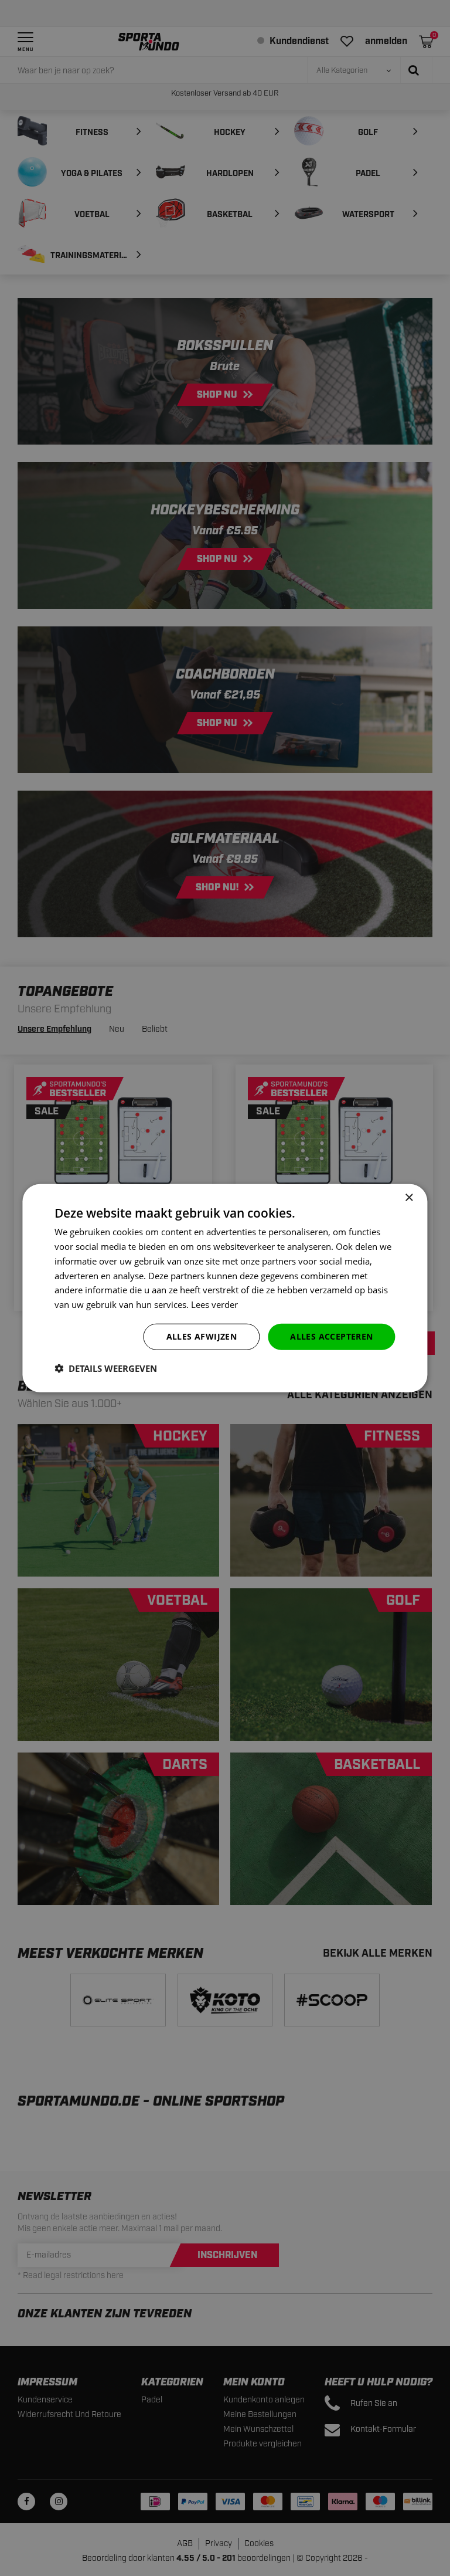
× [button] (409, 1198)
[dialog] (225, 1288)
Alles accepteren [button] (331, 1336)
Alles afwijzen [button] (202, 1336)
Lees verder (214, 1304)
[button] (106, 1368)
